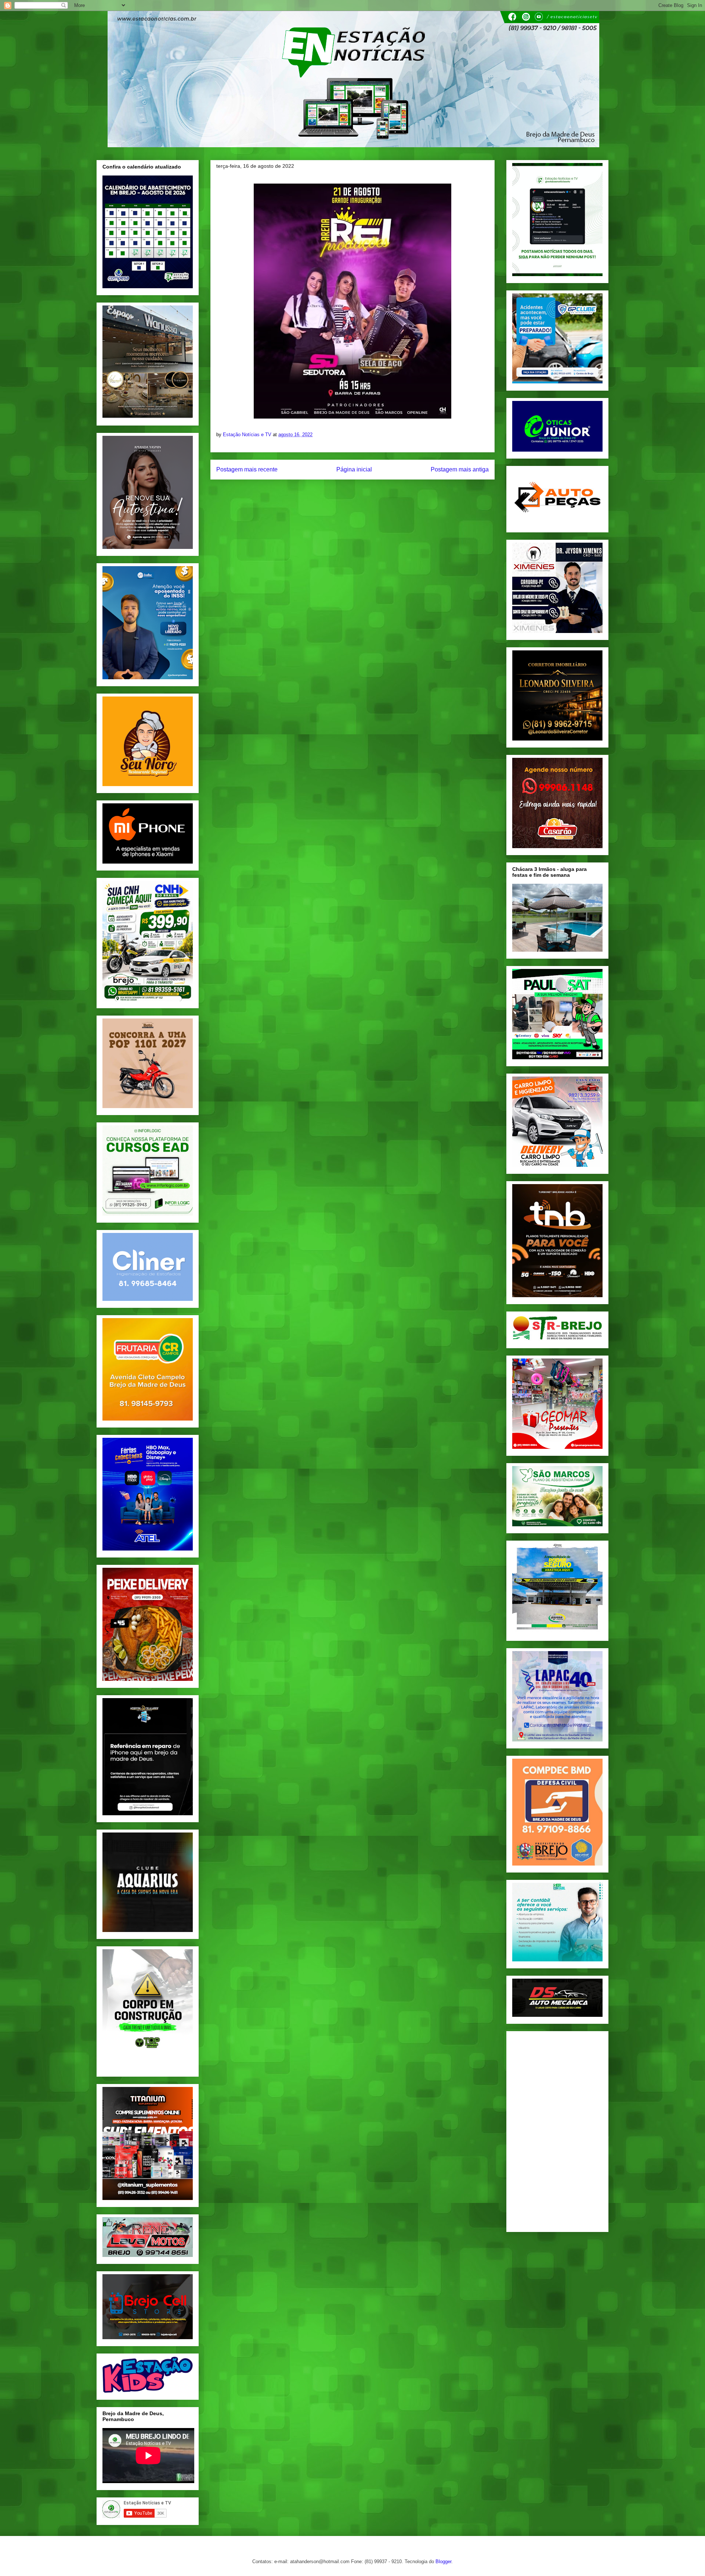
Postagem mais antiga (460, 469)
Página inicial (354, 469)
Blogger (443, 2561)
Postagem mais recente (247, 469)
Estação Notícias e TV (248, 435)
